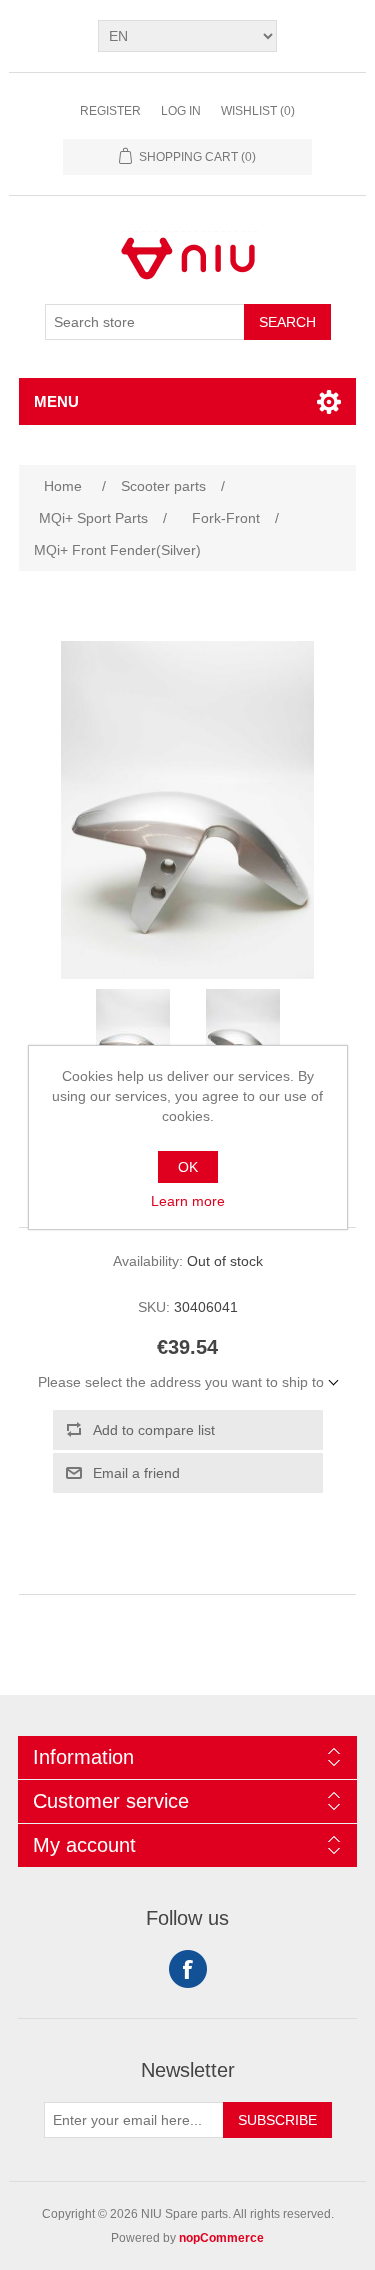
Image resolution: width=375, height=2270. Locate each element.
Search (287, 322)
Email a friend (136, 1473)
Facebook (188, 1969)
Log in (181, 111)
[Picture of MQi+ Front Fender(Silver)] (133, 1039)
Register (110, 111)
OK (188, 1167)
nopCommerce (221, 2238)
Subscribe (277, 2120)
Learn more (188, 1201)
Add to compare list (154, 1430)
